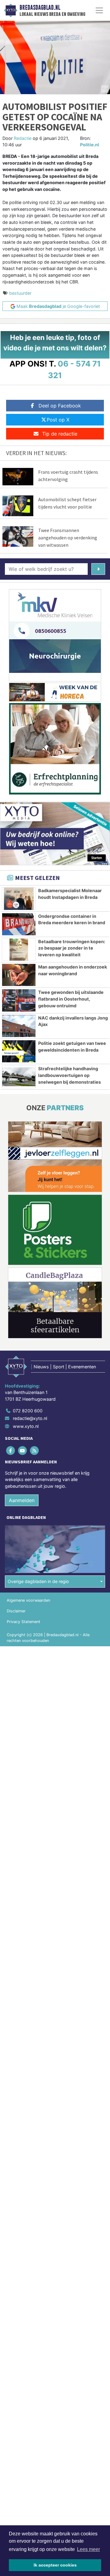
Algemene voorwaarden (28, 1600)
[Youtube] (23, 1450)
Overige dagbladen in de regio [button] (38, 1581)
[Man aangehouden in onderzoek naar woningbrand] (19, 975)
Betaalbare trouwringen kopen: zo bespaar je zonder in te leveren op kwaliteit (72, 948)
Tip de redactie (60, 434)
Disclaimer (16, 1611)
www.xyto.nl (26, 1426)
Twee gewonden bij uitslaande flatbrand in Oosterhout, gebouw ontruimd (71, 999)
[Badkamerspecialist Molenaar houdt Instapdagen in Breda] (19, 899)
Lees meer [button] (88, 2549)
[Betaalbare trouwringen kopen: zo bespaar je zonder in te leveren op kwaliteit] (19, 950)
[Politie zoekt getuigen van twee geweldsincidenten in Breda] (19, 1051)
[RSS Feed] (35, 1450)
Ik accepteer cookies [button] (55, 2565)
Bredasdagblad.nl (40, 8)
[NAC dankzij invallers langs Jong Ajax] (19, 1026)
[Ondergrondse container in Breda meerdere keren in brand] (19, 924)
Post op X (58, 420)
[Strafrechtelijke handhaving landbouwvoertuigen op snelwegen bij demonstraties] (19, 1077)
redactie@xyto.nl (30, 1418)
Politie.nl (90, 145)
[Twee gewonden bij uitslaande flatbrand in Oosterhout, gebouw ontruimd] (19, 1000)
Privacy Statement (24, 1622)
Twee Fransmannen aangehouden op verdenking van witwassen (68, 538)
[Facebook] (11, 1450)
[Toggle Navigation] (99, 10)
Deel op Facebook (60, 406)
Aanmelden (22, 1500)
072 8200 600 (28, 1411)
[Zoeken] (98, 569)
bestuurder (20, 293)
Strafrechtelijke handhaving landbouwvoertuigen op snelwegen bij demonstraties (70, 1075)
